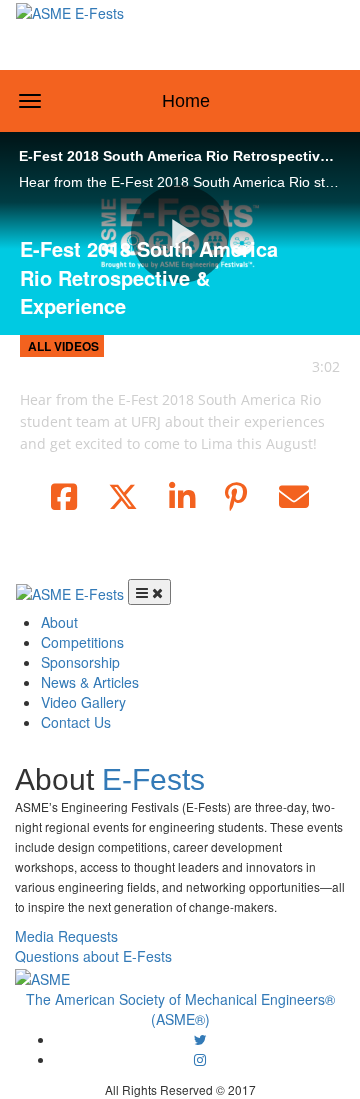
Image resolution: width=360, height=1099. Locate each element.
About (59, 622)
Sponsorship (80, 662)
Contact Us (76, 722)
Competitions (82, 642)
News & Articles (90, 682)
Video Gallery (83, 702)
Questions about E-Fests (93, 956)
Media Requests (66, 936)
